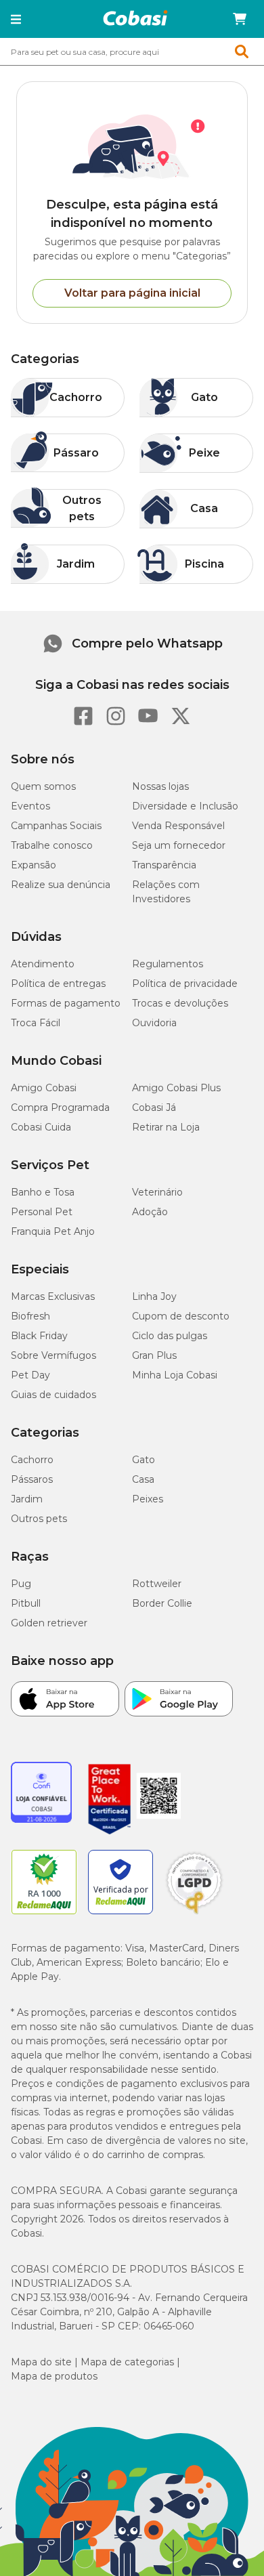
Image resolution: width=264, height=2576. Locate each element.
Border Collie (162, 1603)
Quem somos (43, 786)
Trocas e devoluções (180, 1003)
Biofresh (30, 1316)
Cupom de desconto (181, 1316)
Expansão (34, 865)
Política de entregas (58, 984)
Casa (143, 1479)
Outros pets (39, 1519)
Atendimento (43, 964)
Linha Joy (154, 1296)
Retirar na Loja (166, 1127)
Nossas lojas (160, 786)
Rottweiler (157, 1584)
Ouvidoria (154, 1023)
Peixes (148, 1499)
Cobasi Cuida (41, 1127)
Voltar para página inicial (132, 293)
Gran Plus (154, 1355)
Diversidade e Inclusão (185, 806)
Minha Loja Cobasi (175, 1375)
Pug (21, 1584)
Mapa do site (41, 2362)
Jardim (27, 1499)
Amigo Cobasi (44, 1088)
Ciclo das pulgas (170, 1336)
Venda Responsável (178, 826)
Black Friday (39, 1336)
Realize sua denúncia (61, 885)
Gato (144, 1460)
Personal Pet (42, 1212)
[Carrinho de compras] (240, 19)
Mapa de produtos (54, 2376)
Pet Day (30, 1375)
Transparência (164, 865)
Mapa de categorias (127, 2362)
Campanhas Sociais (56, 826)
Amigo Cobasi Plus (176, 1088)
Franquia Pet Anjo (53, 1231)
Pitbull (26, 1603)
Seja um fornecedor (179, 845)
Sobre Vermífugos (53, 1355)
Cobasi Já (154, 1107)
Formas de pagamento (66, 1003)
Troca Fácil (36, 1023)
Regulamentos (168, 964)
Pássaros (32, 1479)
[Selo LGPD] (194, 1914)
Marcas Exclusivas (53, 1296)
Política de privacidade (185, 984)
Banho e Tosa (43, 1192)
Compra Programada (60, 1107)
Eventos (30, 806)
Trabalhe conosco (52, 845)
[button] (16, 19)
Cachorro (32, 1460)
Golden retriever (49, 1623)
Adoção (150, 1212)
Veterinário (157, 1192)
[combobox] (132, 51)
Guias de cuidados (53, 1395)
